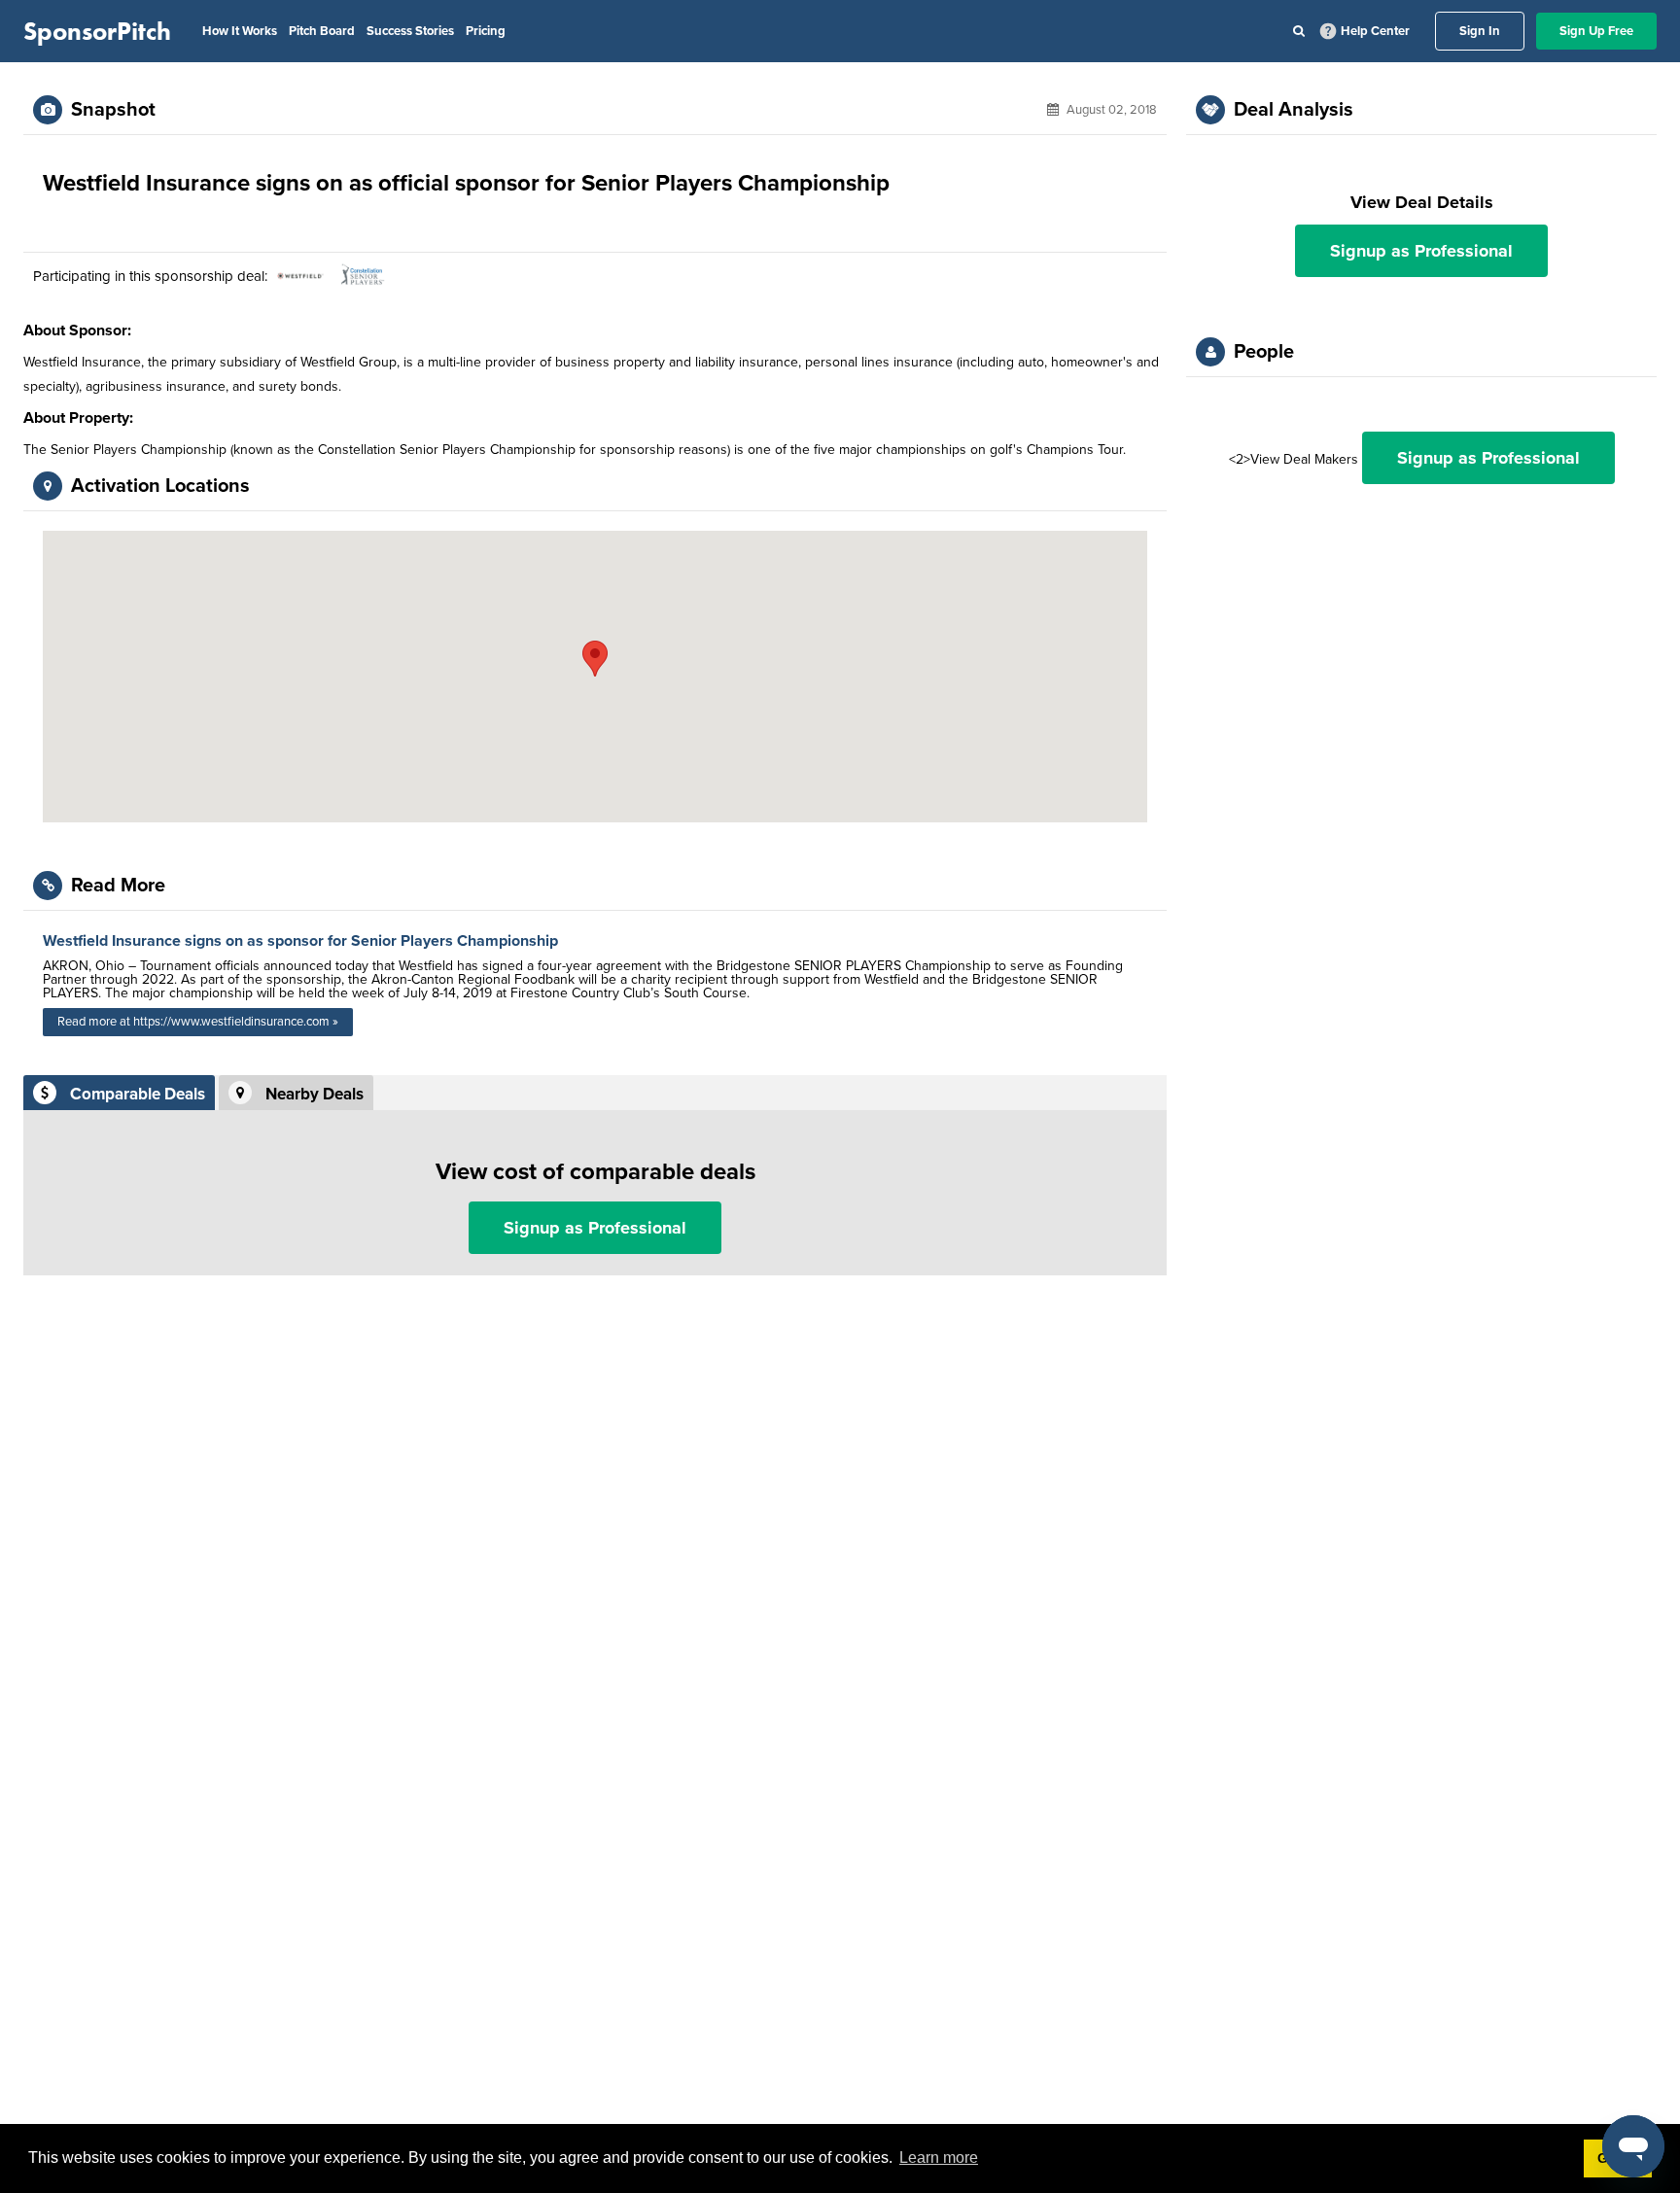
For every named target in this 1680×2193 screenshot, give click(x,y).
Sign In (1480, 31)
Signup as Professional (595, 1228)
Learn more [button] (939, 2158)
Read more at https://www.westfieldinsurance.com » (198, 1022)
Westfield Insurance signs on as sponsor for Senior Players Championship (300, 941)
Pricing (486, 31)
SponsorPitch (97, 31)
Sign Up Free (1596, 31)
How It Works (240, 31)
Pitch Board (322, 31)
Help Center (1375, 31)
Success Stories (410, 31)
